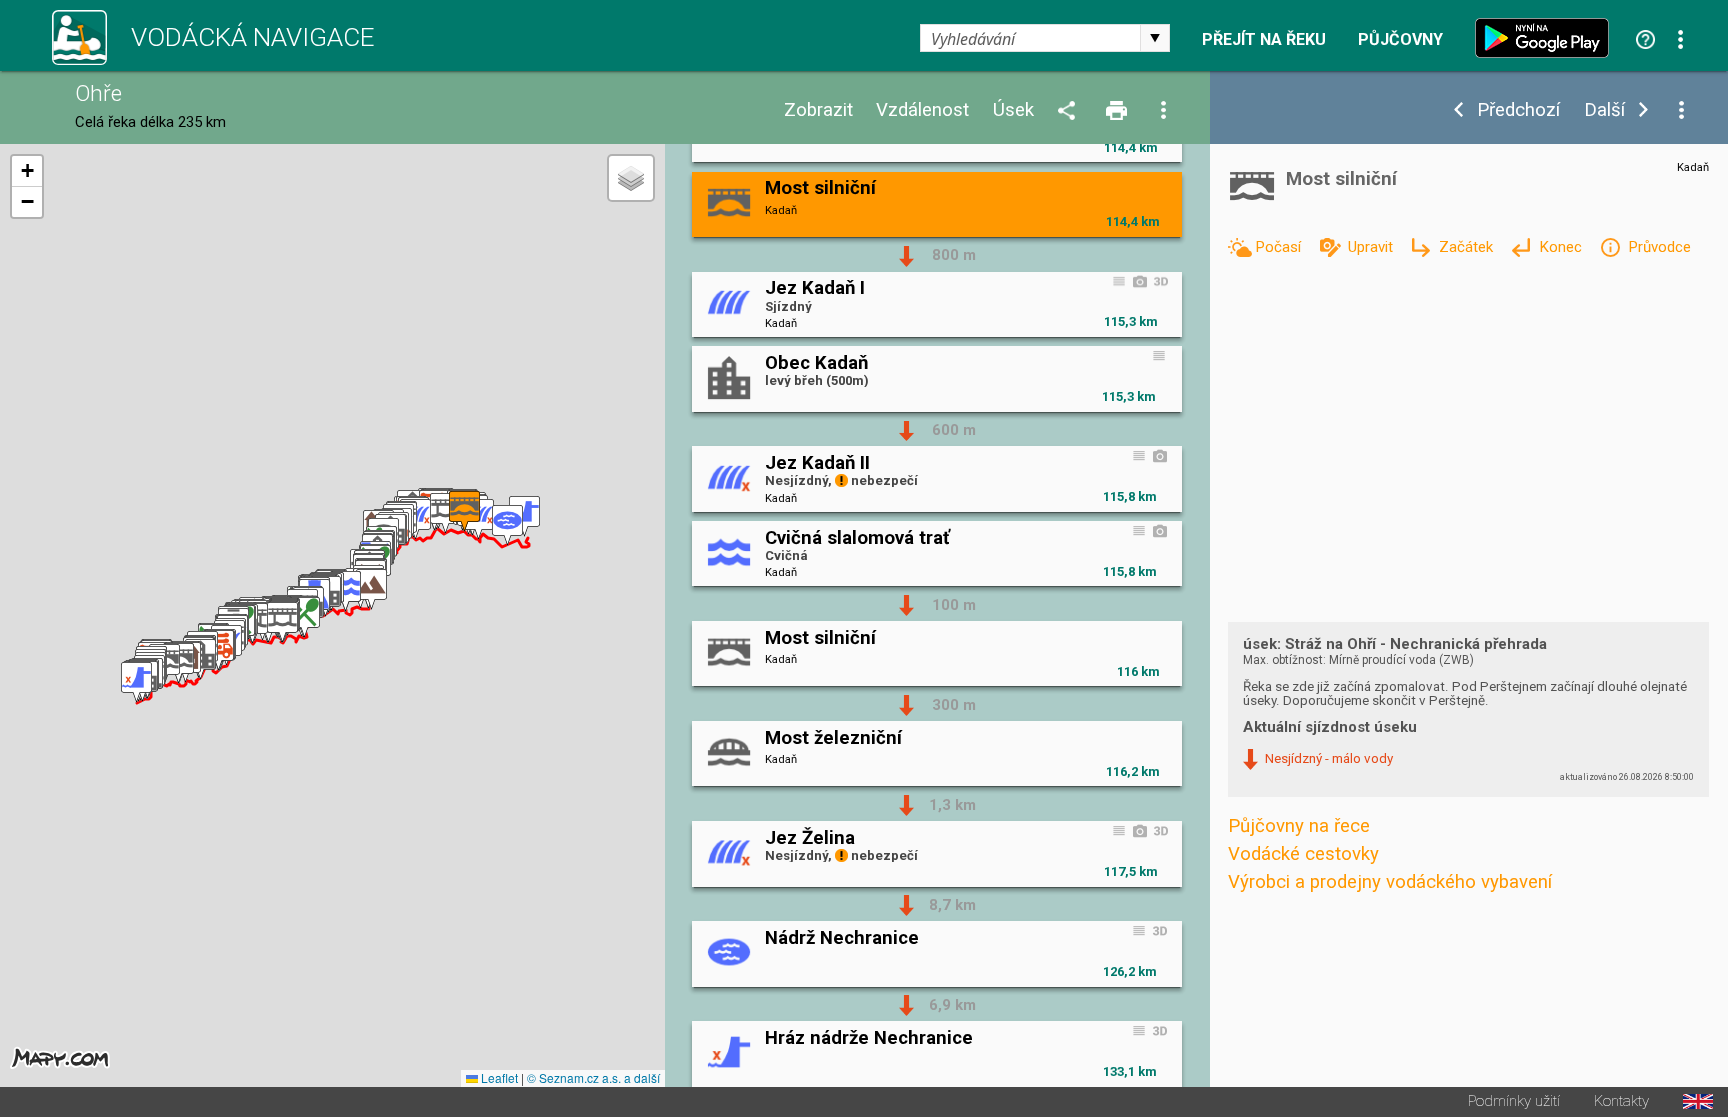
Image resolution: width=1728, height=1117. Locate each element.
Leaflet (498, 1077)
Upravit (1372, 247)
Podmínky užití (1514, 1101)
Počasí (1280, 247)
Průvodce (1659, 247)
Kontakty (1621, 1101)
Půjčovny (1400, 40)
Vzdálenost (922, 110)
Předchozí (1518, 110)
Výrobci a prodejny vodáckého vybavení (1390, 882)
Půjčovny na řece (1299, 826)
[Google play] (1547, 38)
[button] (136, 682)
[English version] (1698, 1101)
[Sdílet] (1070, 111)
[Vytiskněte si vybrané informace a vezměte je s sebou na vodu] (1118, 111)
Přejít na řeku (1264, 40)
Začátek (1468, 247)
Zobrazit (818, 110)
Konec (1562, 247)
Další (1604, 110)
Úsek (1013, 110)
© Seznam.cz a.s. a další (593, 1077)
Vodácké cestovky (1303, 854)
